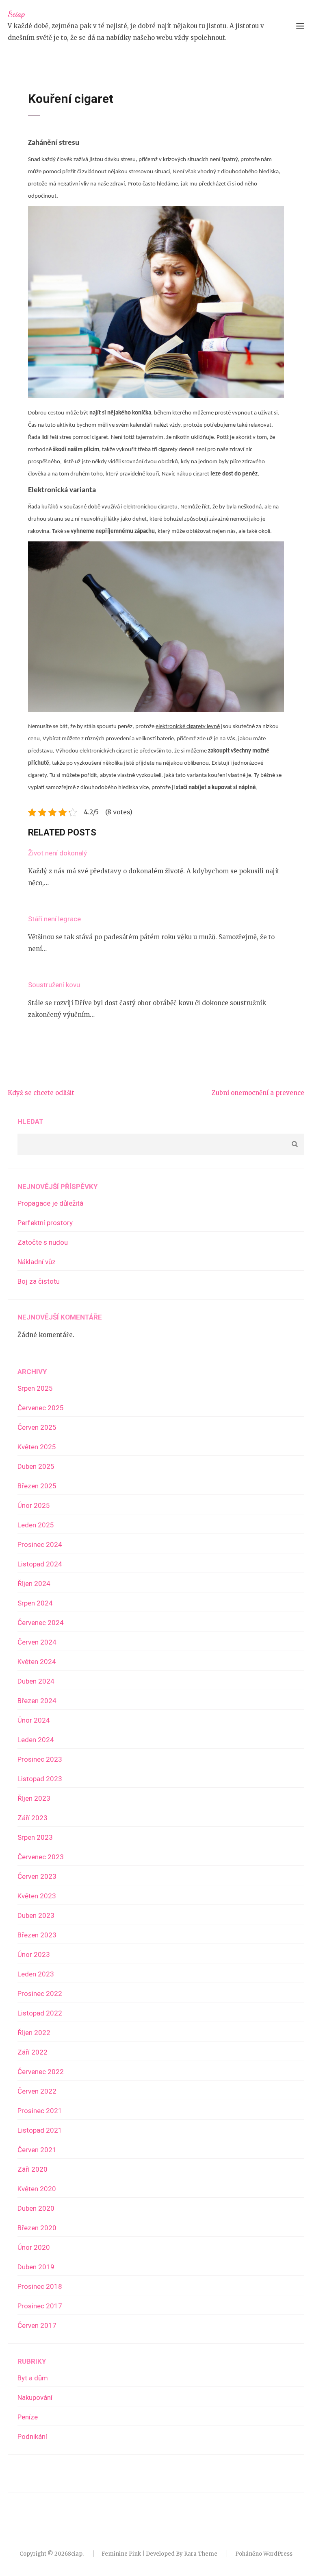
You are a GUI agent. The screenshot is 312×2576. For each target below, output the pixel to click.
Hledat (30, 1121)
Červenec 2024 (41, 1623)
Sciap (16, 14)
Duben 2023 (36, 1915)
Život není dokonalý (57, 853)
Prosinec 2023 (40, 1759)
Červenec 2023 (41, 1857)
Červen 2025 (37, 1427)
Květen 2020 (37, 2189)
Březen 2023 (37, 1935)
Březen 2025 (37, 1486)
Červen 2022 (37, 2091)
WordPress (278, 2554)
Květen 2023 (37, 1896)
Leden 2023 (36, 1974)
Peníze (28, 2417)
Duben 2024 (36, 1681)
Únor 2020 (34, 2247)
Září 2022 (32, 2052)
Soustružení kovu (54, 985)
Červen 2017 (37, 2325)
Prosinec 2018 (40, 2286)
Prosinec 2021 (40, 2111)
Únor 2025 (34, 1505)
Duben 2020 (36, 2208)
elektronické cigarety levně (188, 727)
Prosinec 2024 (40, 1544)
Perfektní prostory (45, 1223)
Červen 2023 (37, 1876)
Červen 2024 (37, 1642)
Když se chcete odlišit (41, 1093)
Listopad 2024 (40, 1564)
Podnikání (32, 2436)
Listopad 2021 (40, 2130)
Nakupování (35, 2397)
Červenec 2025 (41, 1408)
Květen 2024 (37, 1662)
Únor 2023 (34, 1954)
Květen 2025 (37, 1447)
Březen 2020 (37, 2228)
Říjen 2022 (34, 2033)
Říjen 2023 (34, 1798)
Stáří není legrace (54, 919)
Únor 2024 (34, 1720)
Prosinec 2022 (40, 1994)
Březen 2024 (37, 1701)
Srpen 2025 (35, 1388)
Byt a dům (33, 2378)
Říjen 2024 (34, 1584)
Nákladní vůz (37, 1262)
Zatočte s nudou (43, 1242)
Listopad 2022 (40, 2013)
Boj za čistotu (39, 1281)
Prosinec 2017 (40, 2306)
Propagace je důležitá (50, 1203)
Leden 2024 (36, 1740)
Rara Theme (201, 2554)
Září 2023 (32, 1818)
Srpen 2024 (35, 1603)
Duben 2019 (36, 2267)
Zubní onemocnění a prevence (258, 1093)
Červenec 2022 (41, 2072)
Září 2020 (32, 2169)
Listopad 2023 (40, 1779)
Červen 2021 (37, 2150)
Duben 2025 (36, 1466)
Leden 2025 (36, 1525)
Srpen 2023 (35, 1837)
